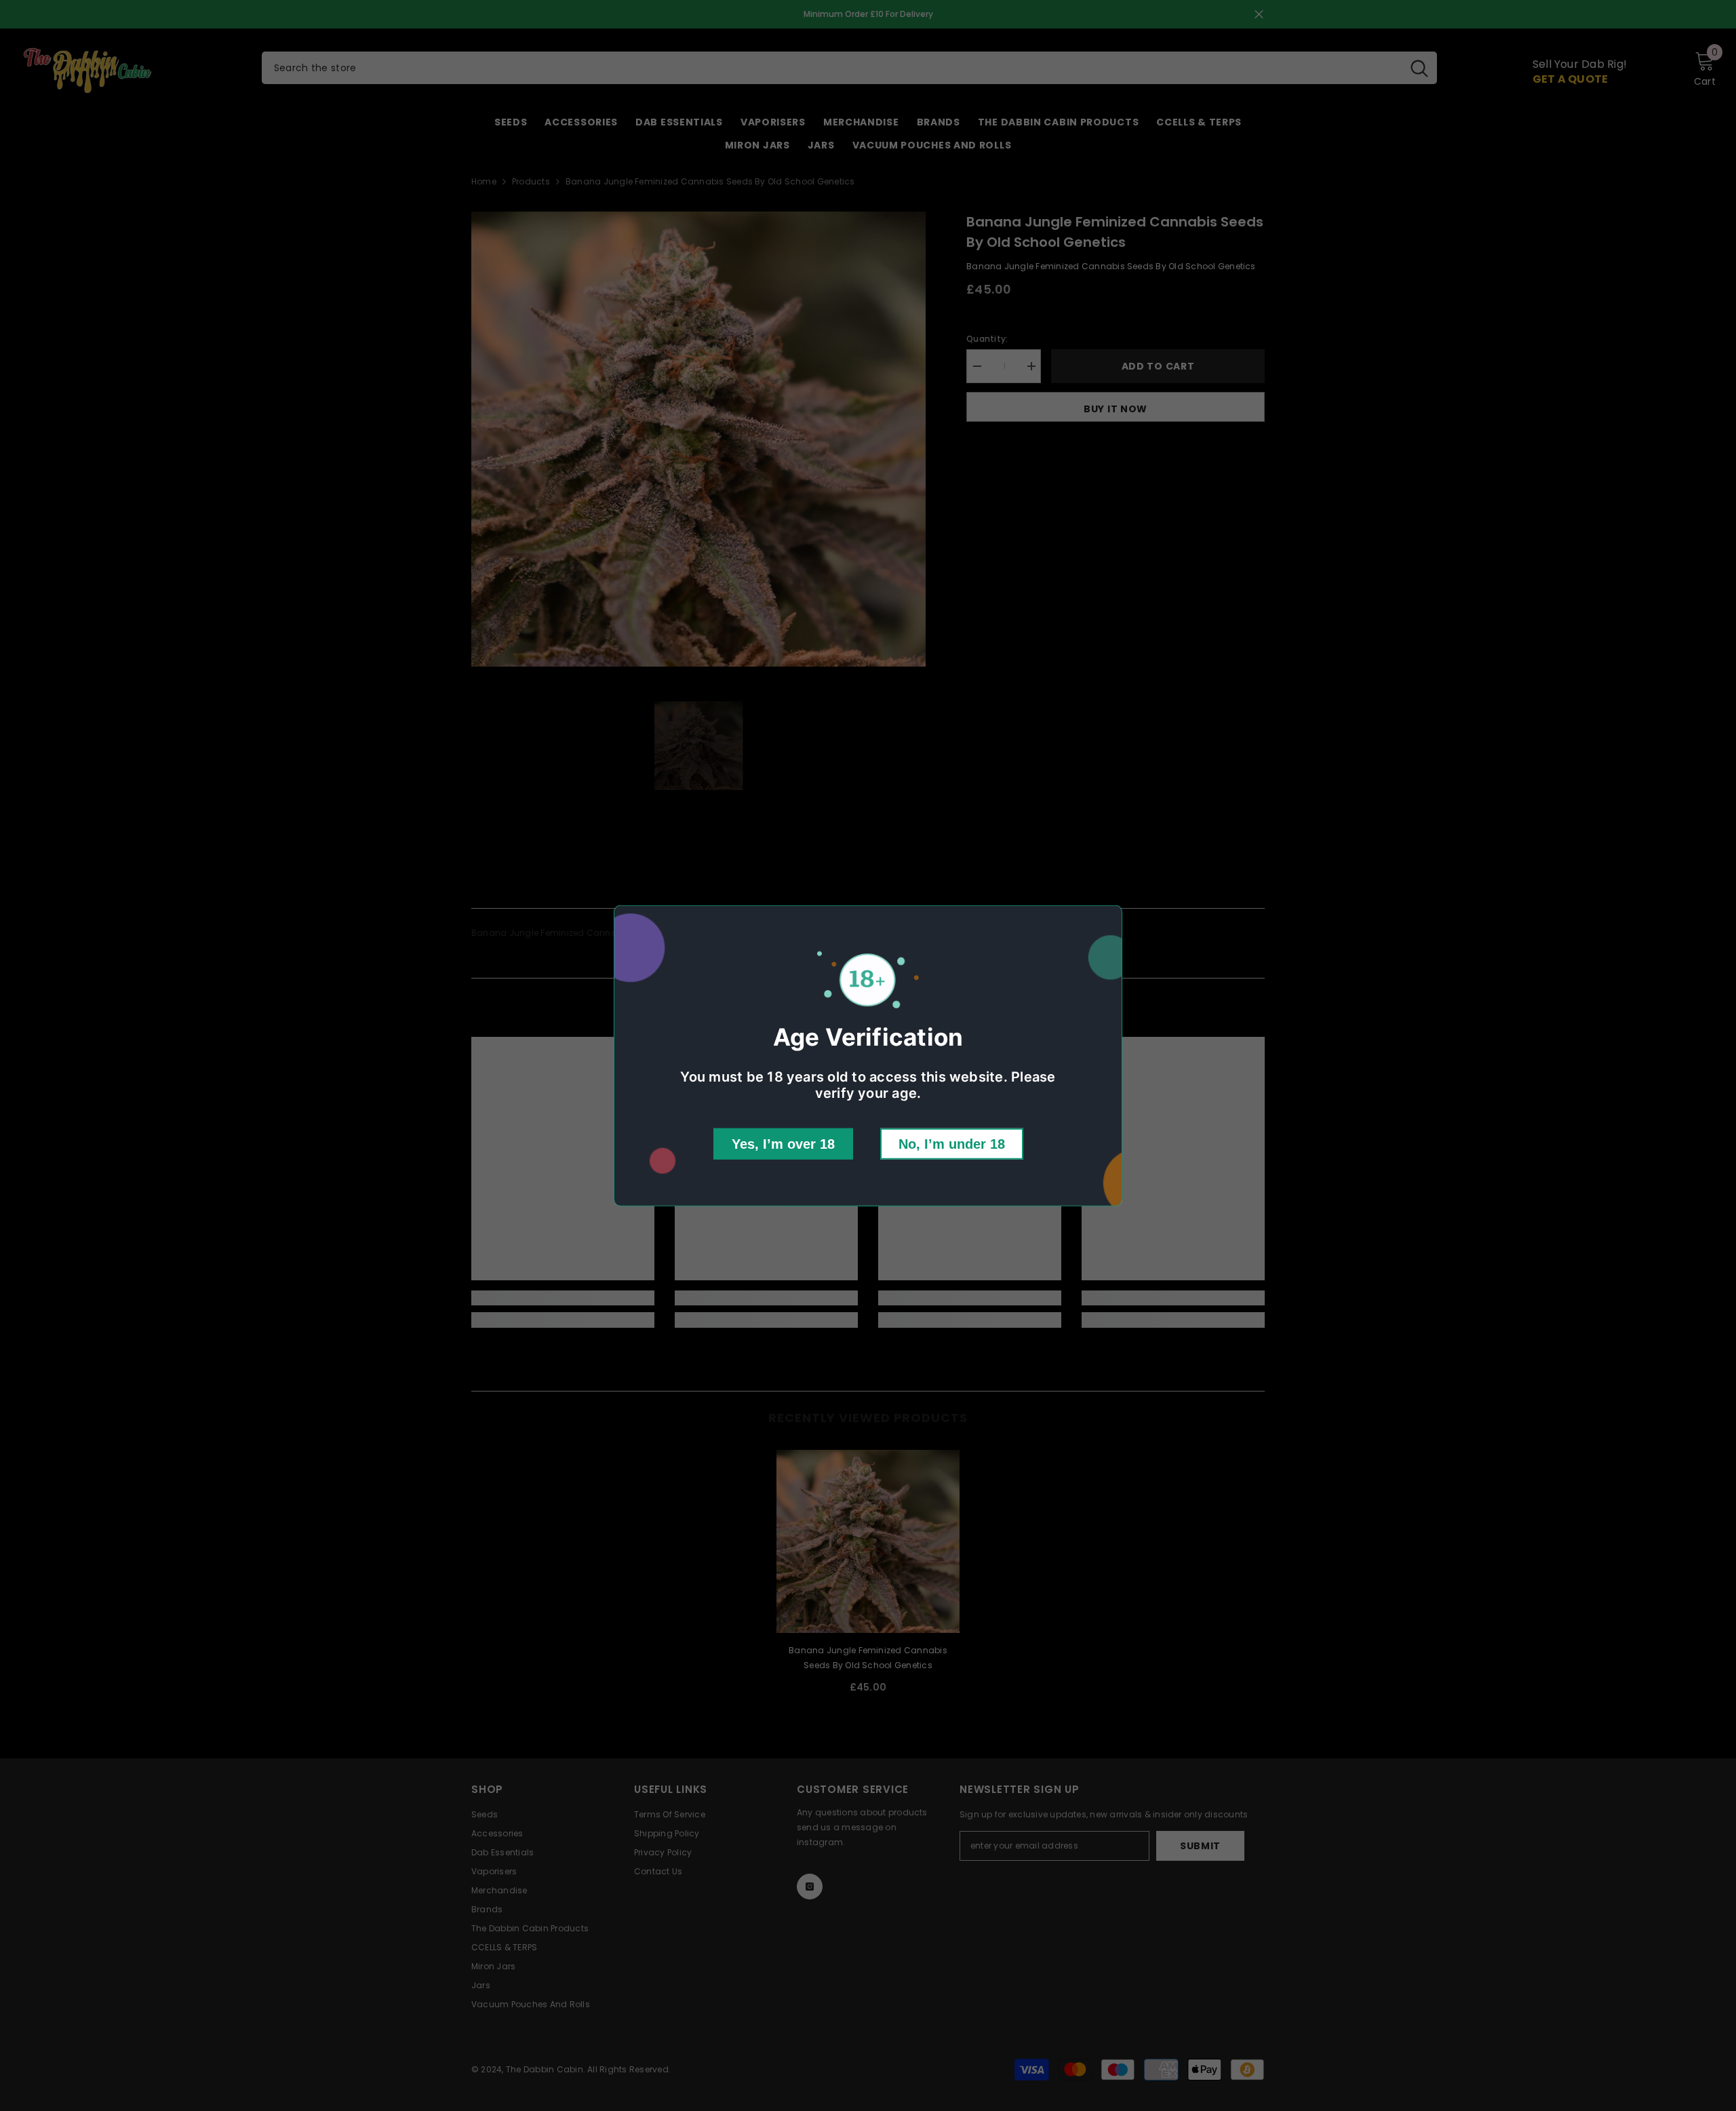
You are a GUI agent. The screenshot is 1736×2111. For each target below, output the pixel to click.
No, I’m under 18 (952, 1144)
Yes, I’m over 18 (783, 1144)
